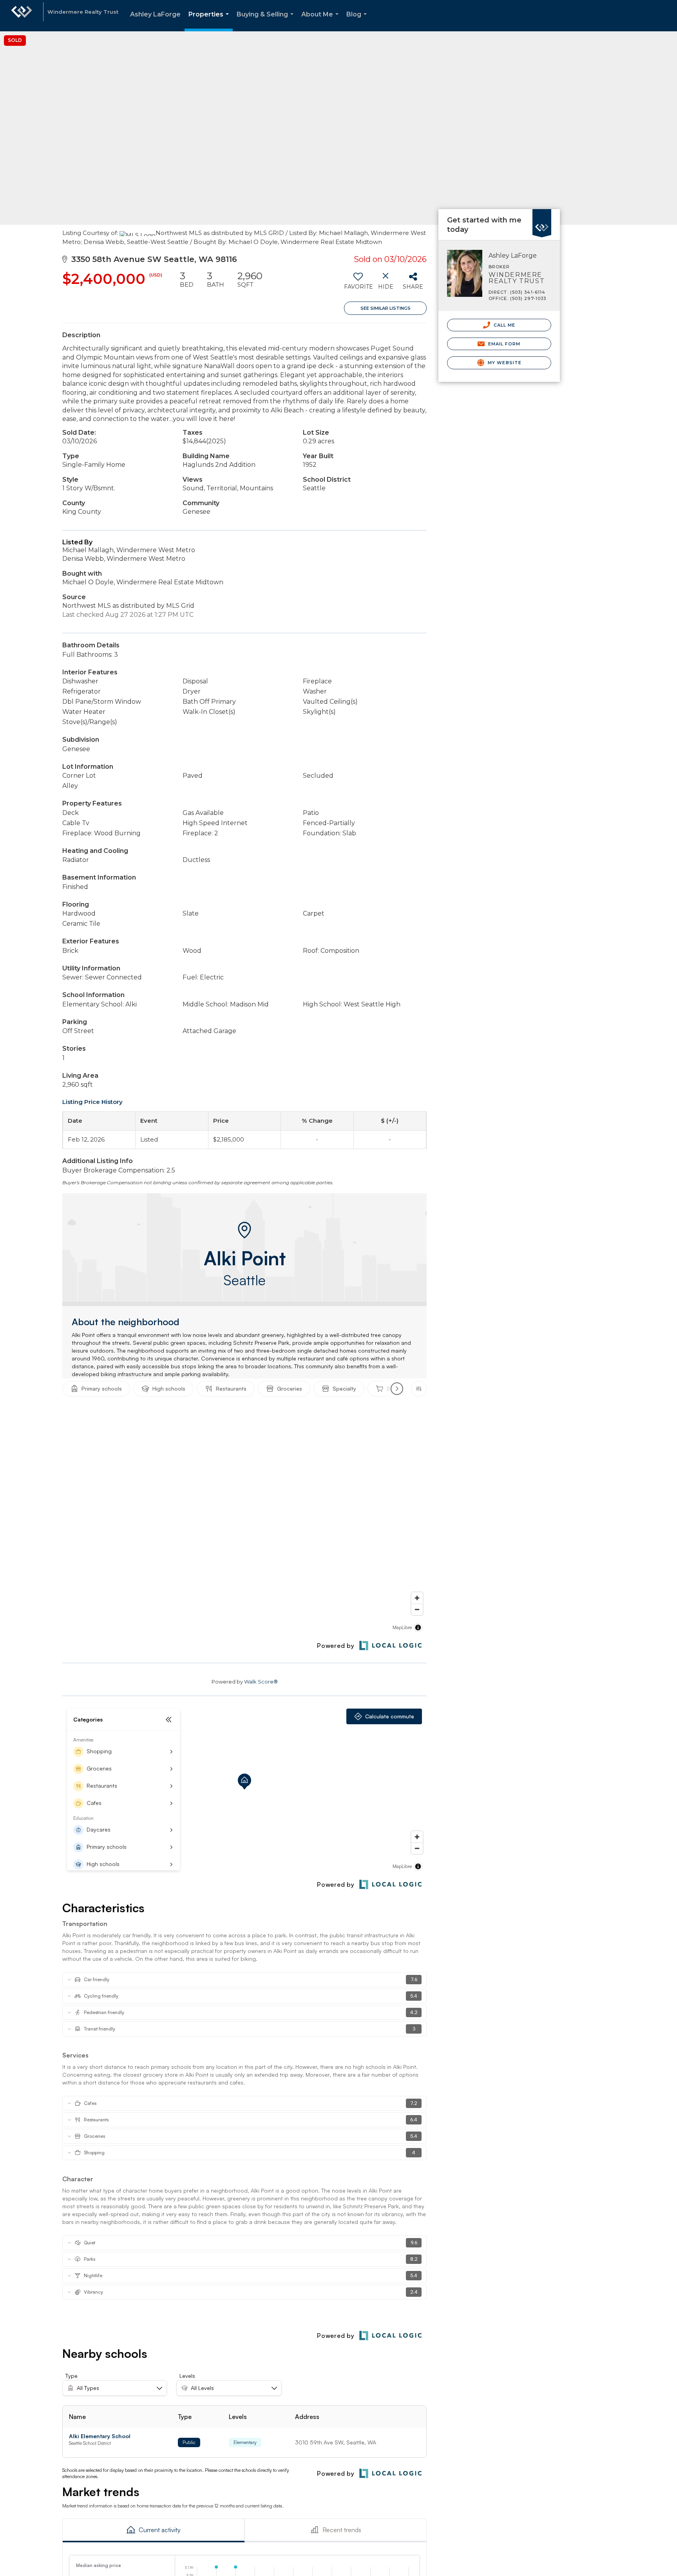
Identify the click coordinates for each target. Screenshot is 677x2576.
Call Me (504, 325)
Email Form (503, 344)
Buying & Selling (267, 21)
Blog (358, 21)
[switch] (358, 284)
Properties (210, 21)
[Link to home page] (22, 16)
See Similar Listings (386, 308)
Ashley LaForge (155, 14)
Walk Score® (261, 1682)
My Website (504, 363)
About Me (321, 21)
